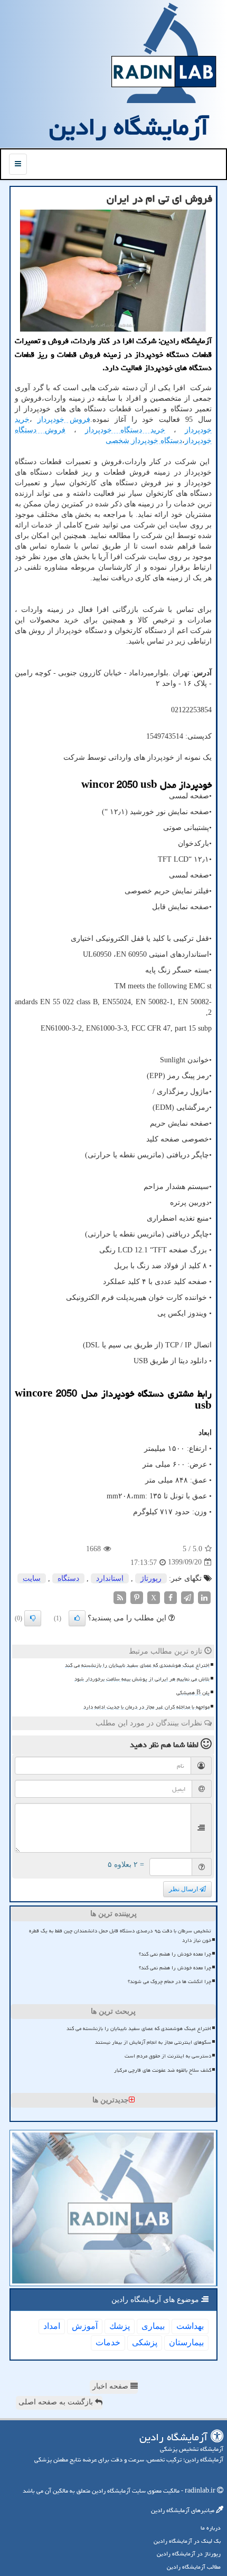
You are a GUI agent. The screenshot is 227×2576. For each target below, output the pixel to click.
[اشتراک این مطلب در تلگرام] (187, 1597)
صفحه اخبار (111, 2386)
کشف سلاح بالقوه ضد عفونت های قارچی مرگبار (163, 2070)
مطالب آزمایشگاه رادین (194, 2567)
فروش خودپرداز (64, 419)
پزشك (120, 2326)
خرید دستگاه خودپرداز (125, 430)
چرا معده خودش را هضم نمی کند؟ (175, 1954)
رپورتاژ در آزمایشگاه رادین (189, 2554)
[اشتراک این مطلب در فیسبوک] (171, 1597)
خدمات (108, 2342)
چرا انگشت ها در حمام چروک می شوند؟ (169, 1981)
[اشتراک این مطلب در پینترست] (137, 1597)
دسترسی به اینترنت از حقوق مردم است (168, 2056)
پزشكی (145, 2342)
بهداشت (190, 2326)
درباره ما (211, 2528)
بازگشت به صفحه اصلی (57, 2402)
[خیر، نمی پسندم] (33, 1618)
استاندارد (110, 1578)
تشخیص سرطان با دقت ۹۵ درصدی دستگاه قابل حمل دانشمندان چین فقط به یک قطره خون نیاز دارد (120, 1935)
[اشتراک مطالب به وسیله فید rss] (120, 1597)
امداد (52, 2326)
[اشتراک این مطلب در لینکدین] (204, 1597)
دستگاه (68, 1578)
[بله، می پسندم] (77, 1618)
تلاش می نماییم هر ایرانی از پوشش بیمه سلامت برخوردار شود (142, 1679)
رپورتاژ (151, 1578)
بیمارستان (186, 2342)
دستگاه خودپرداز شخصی (144, 441)
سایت (32, 1578)
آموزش (85, 2326)
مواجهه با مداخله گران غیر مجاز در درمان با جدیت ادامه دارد (146, 1707)
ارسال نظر (184, 1889)
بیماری (153, 2326)
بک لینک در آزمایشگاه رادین (187, 2541)
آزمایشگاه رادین (129, 127)
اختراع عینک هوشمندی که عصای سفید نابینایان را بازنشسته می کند (137, 1665)
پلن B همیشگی (193, 1693)
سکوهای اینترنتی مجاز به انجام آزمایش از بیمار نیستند (153, 2042)
